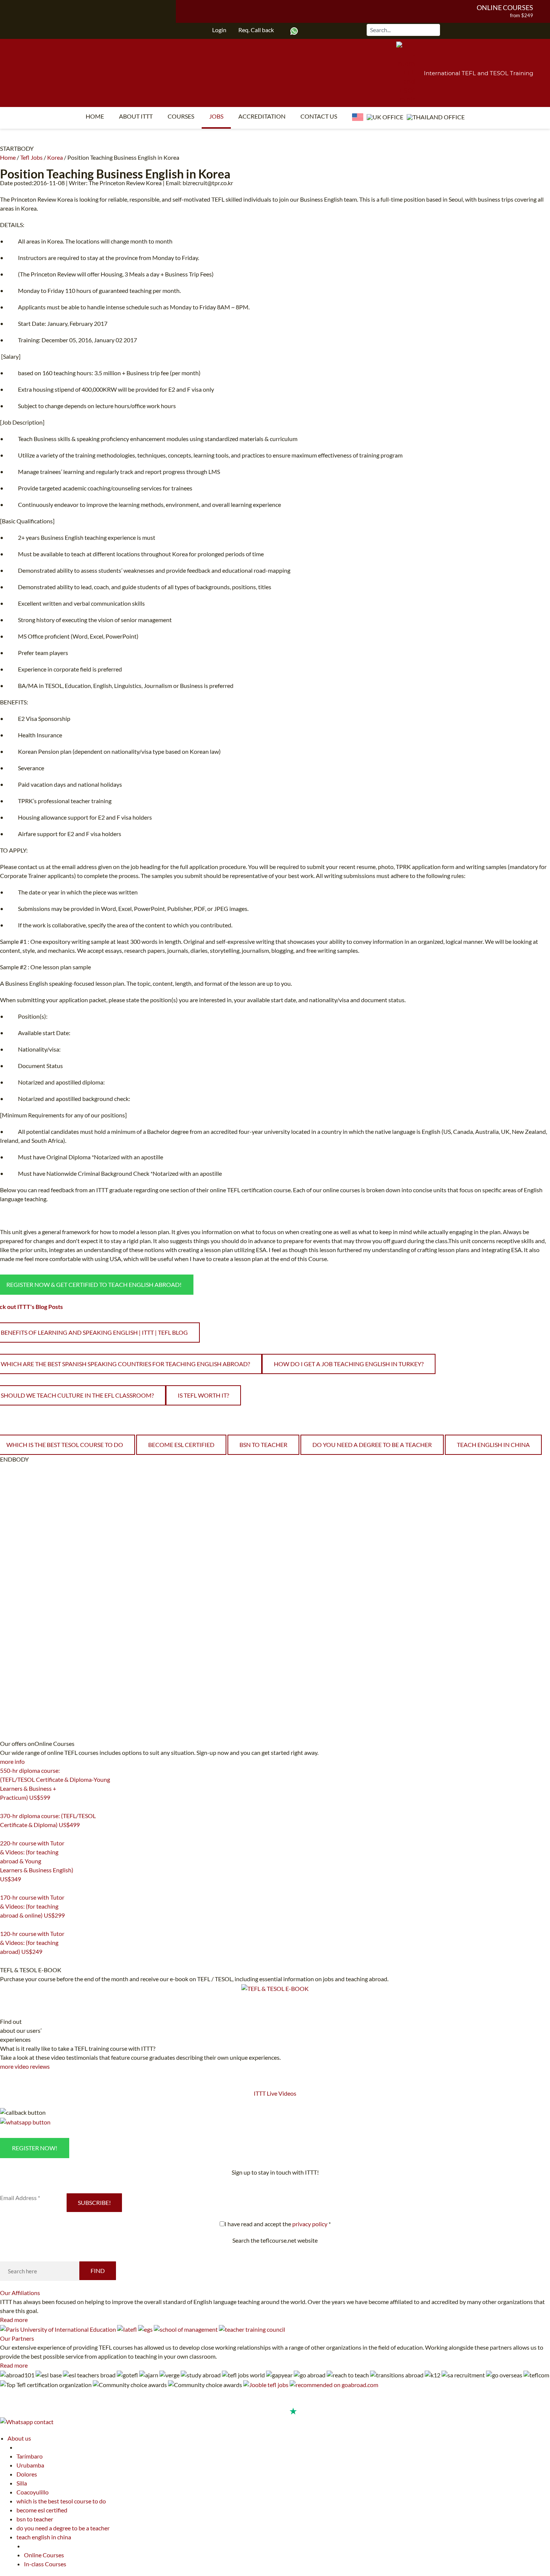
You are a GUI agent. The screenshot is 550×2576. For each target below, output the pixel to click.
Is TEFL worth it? (203, 1395)
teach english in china (493, 1445)
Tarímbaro (30, 2456)
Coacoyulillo (33, 2492)
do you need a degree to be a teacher (372, 1445)
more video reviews (25, 2066)
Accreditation (262, 116)
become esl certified (181, 1445)
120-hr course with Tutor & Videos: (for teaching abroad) (32, 1942)
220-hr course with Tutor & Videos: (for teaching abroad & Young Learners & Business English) (37, 1861)
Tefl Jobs (31, 157)
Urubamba (30, 2465)
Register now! (35, 2148)
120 (4, 1961)
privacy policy (310, 2224)
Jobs (216, 116)
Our (20, 2293)
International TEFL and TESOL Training (479, 73)
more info (12, 1761)
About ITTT (136, 116)
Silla (22, 2483)
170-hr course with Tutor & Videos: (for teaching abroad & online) (32, 1906)
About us (19, 2438)
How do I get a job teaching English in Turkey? (349, 1364)
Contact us (319, 116)
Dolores (27, 2474)
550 (4, 1807)
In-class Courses (45, 2564)
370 (4, 1834)
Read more (14, 2320)
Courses (181, 116)
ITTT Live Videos (275, 2093)
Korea (55, 157)
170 (4, 1925)
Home (95, 116)
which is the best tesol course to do (61, 2501)
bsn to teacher (263, 1445)
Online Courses (505, 7)
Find (98, 2271)
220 (4, 1888)
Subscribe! (94, 2202)
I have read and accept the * (278, 2224)
